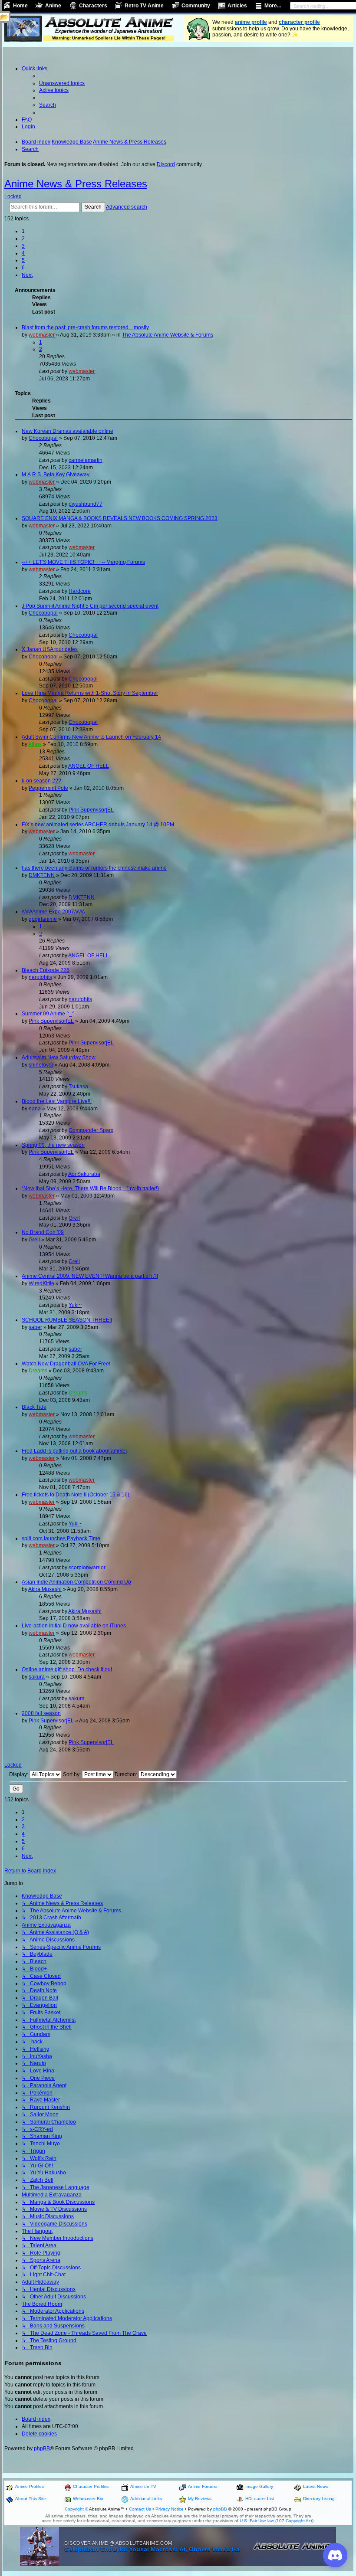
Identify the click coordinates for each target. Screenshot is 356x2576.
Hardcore (80, 591)
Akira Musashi (45, 1589)
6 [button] (23, 268)
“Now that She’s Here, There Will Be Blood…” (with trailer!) (90, 1188)
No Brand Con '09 (43, 1232)
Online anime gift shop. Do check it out (67, 1669)
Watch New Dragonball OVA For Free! (66, 1364)
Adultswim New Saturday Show (59, 1057)
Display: (19, 1774)
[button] (27, 275)
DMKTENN (42, 875)
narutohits (40, 977)
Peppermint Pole (48, 788)
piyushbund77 (86, 504)
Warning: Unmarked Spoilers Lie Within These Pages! (109, 38)
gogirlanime (43, 919)
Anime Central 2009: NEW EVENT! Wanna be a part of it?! (90, 1276)
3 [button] (23, 246)
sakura (37, 1677)
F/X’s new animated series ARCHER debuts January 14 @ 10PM (98, 825)
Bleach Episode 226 (46, 970)
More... (273, 6)
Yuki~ (75, 1305)
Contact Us (140, 2509)
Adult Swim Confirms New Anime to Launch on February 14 (91, 737)
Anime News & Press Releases (76, 184)
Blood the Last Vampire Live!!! (57, 1101)
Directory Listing (319, 2499)
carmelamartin (86, 460)
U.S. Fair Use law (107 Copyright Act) (277, 2521)
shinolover (41, 1065)
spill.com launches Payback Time (61, 1538)
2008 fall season (41, 1713)
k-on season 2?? (41, 781)
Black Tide (34, 1407)
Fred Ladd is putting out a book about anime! (74, 1451)
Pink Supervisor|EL (91, 810)
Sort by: (73, 1774)
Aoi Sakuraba (84, 1174)
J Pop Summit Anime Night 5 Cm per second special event (90, 606)
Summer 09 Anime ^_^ (48, 1014)
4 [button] (23, 253)
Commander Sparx (91, 1130)
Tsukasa (78, 1087)
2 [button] (23, 239)
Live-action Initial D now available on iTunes (74, 1626)
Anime (53, 6)
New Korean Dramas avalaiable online (68, 431)
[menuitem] (62, 83)
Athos (35, 744)
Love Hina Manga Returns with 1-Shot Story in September (90, 693)
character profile (299, 22)
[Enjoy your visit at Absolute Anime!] (109, 23)
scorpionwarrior (87, 1568)
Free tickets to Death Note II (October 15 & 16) (76, 1495)
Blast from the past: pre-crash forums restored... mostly (85, 327)
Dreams (38, 1371)
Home (20, 6)
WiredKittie (41, 1283)
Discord (166, 164)
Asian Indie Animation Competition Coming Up (76, 1582)
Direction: (127, 1774)
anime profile (251, 22)
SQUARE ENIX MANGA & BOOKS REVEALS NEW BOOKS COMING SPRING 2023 (120, 518)
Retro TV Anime (144, 6)
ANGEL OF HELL (89, 766)
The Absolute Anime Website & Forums (168, 335)
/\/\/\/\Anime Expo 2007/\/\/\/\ (53, 912)
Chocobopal (43, 438)
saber (35, 1327)
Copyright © (76, 2509)
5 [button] (23, 260)
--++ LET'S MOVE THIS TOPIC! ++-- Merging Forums (83, 562)
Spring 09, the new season (53, 1145)
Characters (93, 6)
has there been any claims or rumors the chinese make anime (94, 868)
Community (196, 6)
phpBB (42, 2448)
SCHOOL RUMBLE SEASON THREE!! (67, 1320)
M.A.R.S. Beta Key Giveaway (56, 475)
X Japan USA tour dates (50, 649)
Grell (74, 1218)
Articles (237, 6)
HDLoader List (260, 2499)
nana (35, 1109)
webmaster (42, 335)
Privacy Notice (170, 2509)
